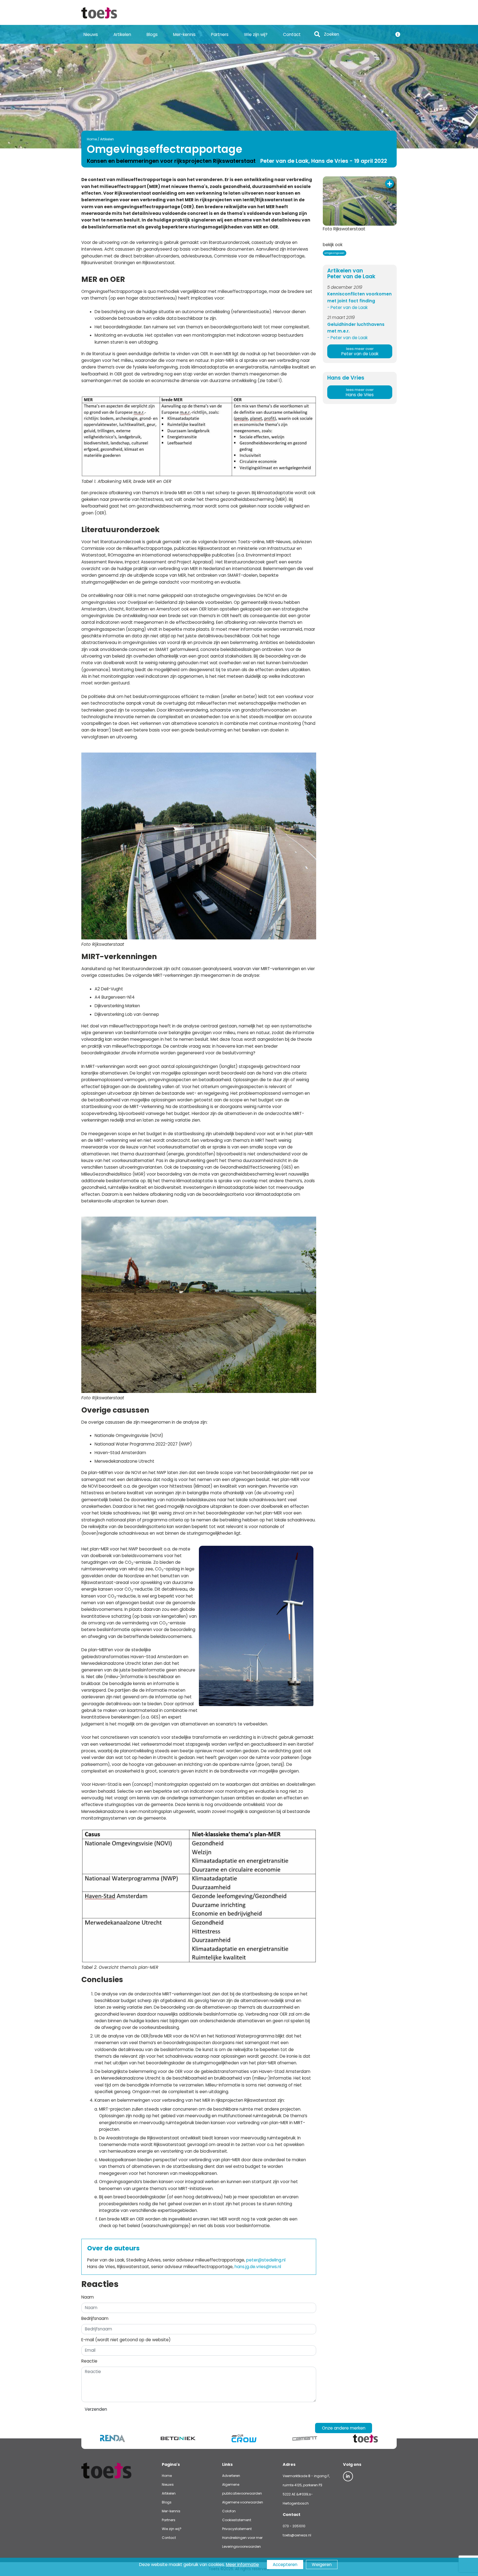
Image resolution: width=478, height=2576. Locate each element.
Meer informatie (242, 2565)
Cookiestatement (237, 2520)
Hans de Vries (360, 392)
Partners (220, 34)
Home (92, 139)
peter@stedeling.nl (266, 2260)
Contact (292, 34)
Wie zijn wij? (256, 34)
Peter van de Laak (360, 351)
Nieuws (91, 34)
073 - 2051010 (294, 2526)
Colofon (229, 2511)
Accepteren (285, 2565)
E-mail (126, 2340)
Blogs (152, 34)
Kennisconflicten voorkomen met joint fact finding (359, 297)
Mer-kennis (184, 34)
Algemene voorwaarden (243, 2502)
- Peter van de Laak (347, 307)
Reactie (89, 2361)
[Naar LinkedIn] (348, 2476)
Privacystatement (237, 2529)
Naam (88, 2297)
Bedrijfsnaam (95, 2318)
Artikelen (122, 34)
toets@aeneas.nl (297, 2535)
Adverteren (231, 2476)
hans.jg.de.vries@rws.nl (258, 2267)
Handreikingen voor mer (242, 2538)
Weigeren (322, 2565)
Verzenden (96, 2409)
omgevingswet (334, 253)
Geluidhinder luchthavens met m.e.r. (356, 328)
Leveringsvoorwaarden (241, 2547)
